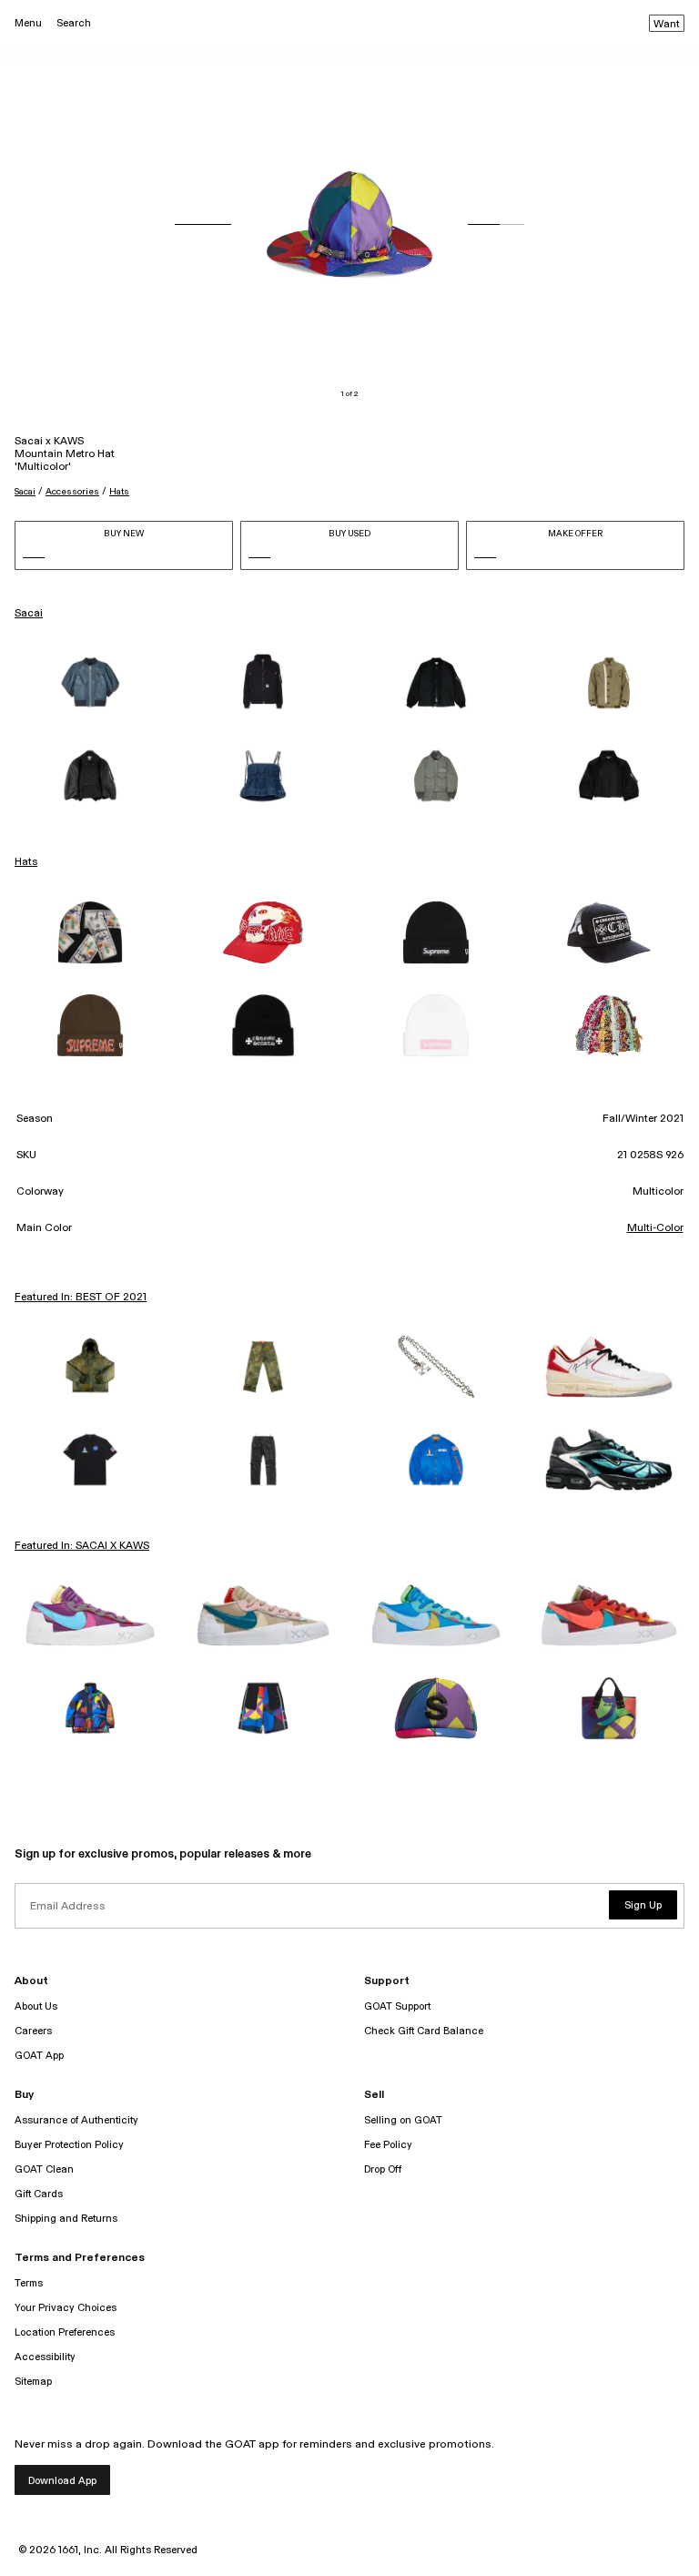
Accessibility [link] (45, 2357)
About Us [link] (36, 2006)
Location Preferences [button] (65, 2332)
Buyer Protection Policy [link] (69, 2145)
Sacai (25, 492)
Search (74, 23)
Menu (28, 23)
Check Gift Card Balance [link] (424, 2031)
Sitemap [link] (33, 2382)
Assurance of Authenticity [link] (76, 2120)
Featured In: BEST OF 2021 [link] (81, 1298)
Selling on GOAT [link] (403, 2120)
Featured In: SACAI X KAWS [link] (82, 1546)
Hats (119, 492)
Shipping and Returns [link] (66, 2219)
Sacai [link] (29, 614)
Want (667, 25)
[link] (90, 683)
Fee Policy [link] (388, 2145)
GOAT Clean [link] (44, 2169)
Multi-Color (655, 1228)
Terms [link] (29, 2283)
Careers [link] (33, 2031)
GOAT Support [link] (397, 2006)
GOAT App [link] (39, 2056)
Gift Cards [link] (39, 2194)
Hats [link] (26, 862)
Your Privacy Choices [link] (66, 2308)
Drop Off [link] (383, 2169)
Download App (62, 2481)
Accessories (72, 492)
